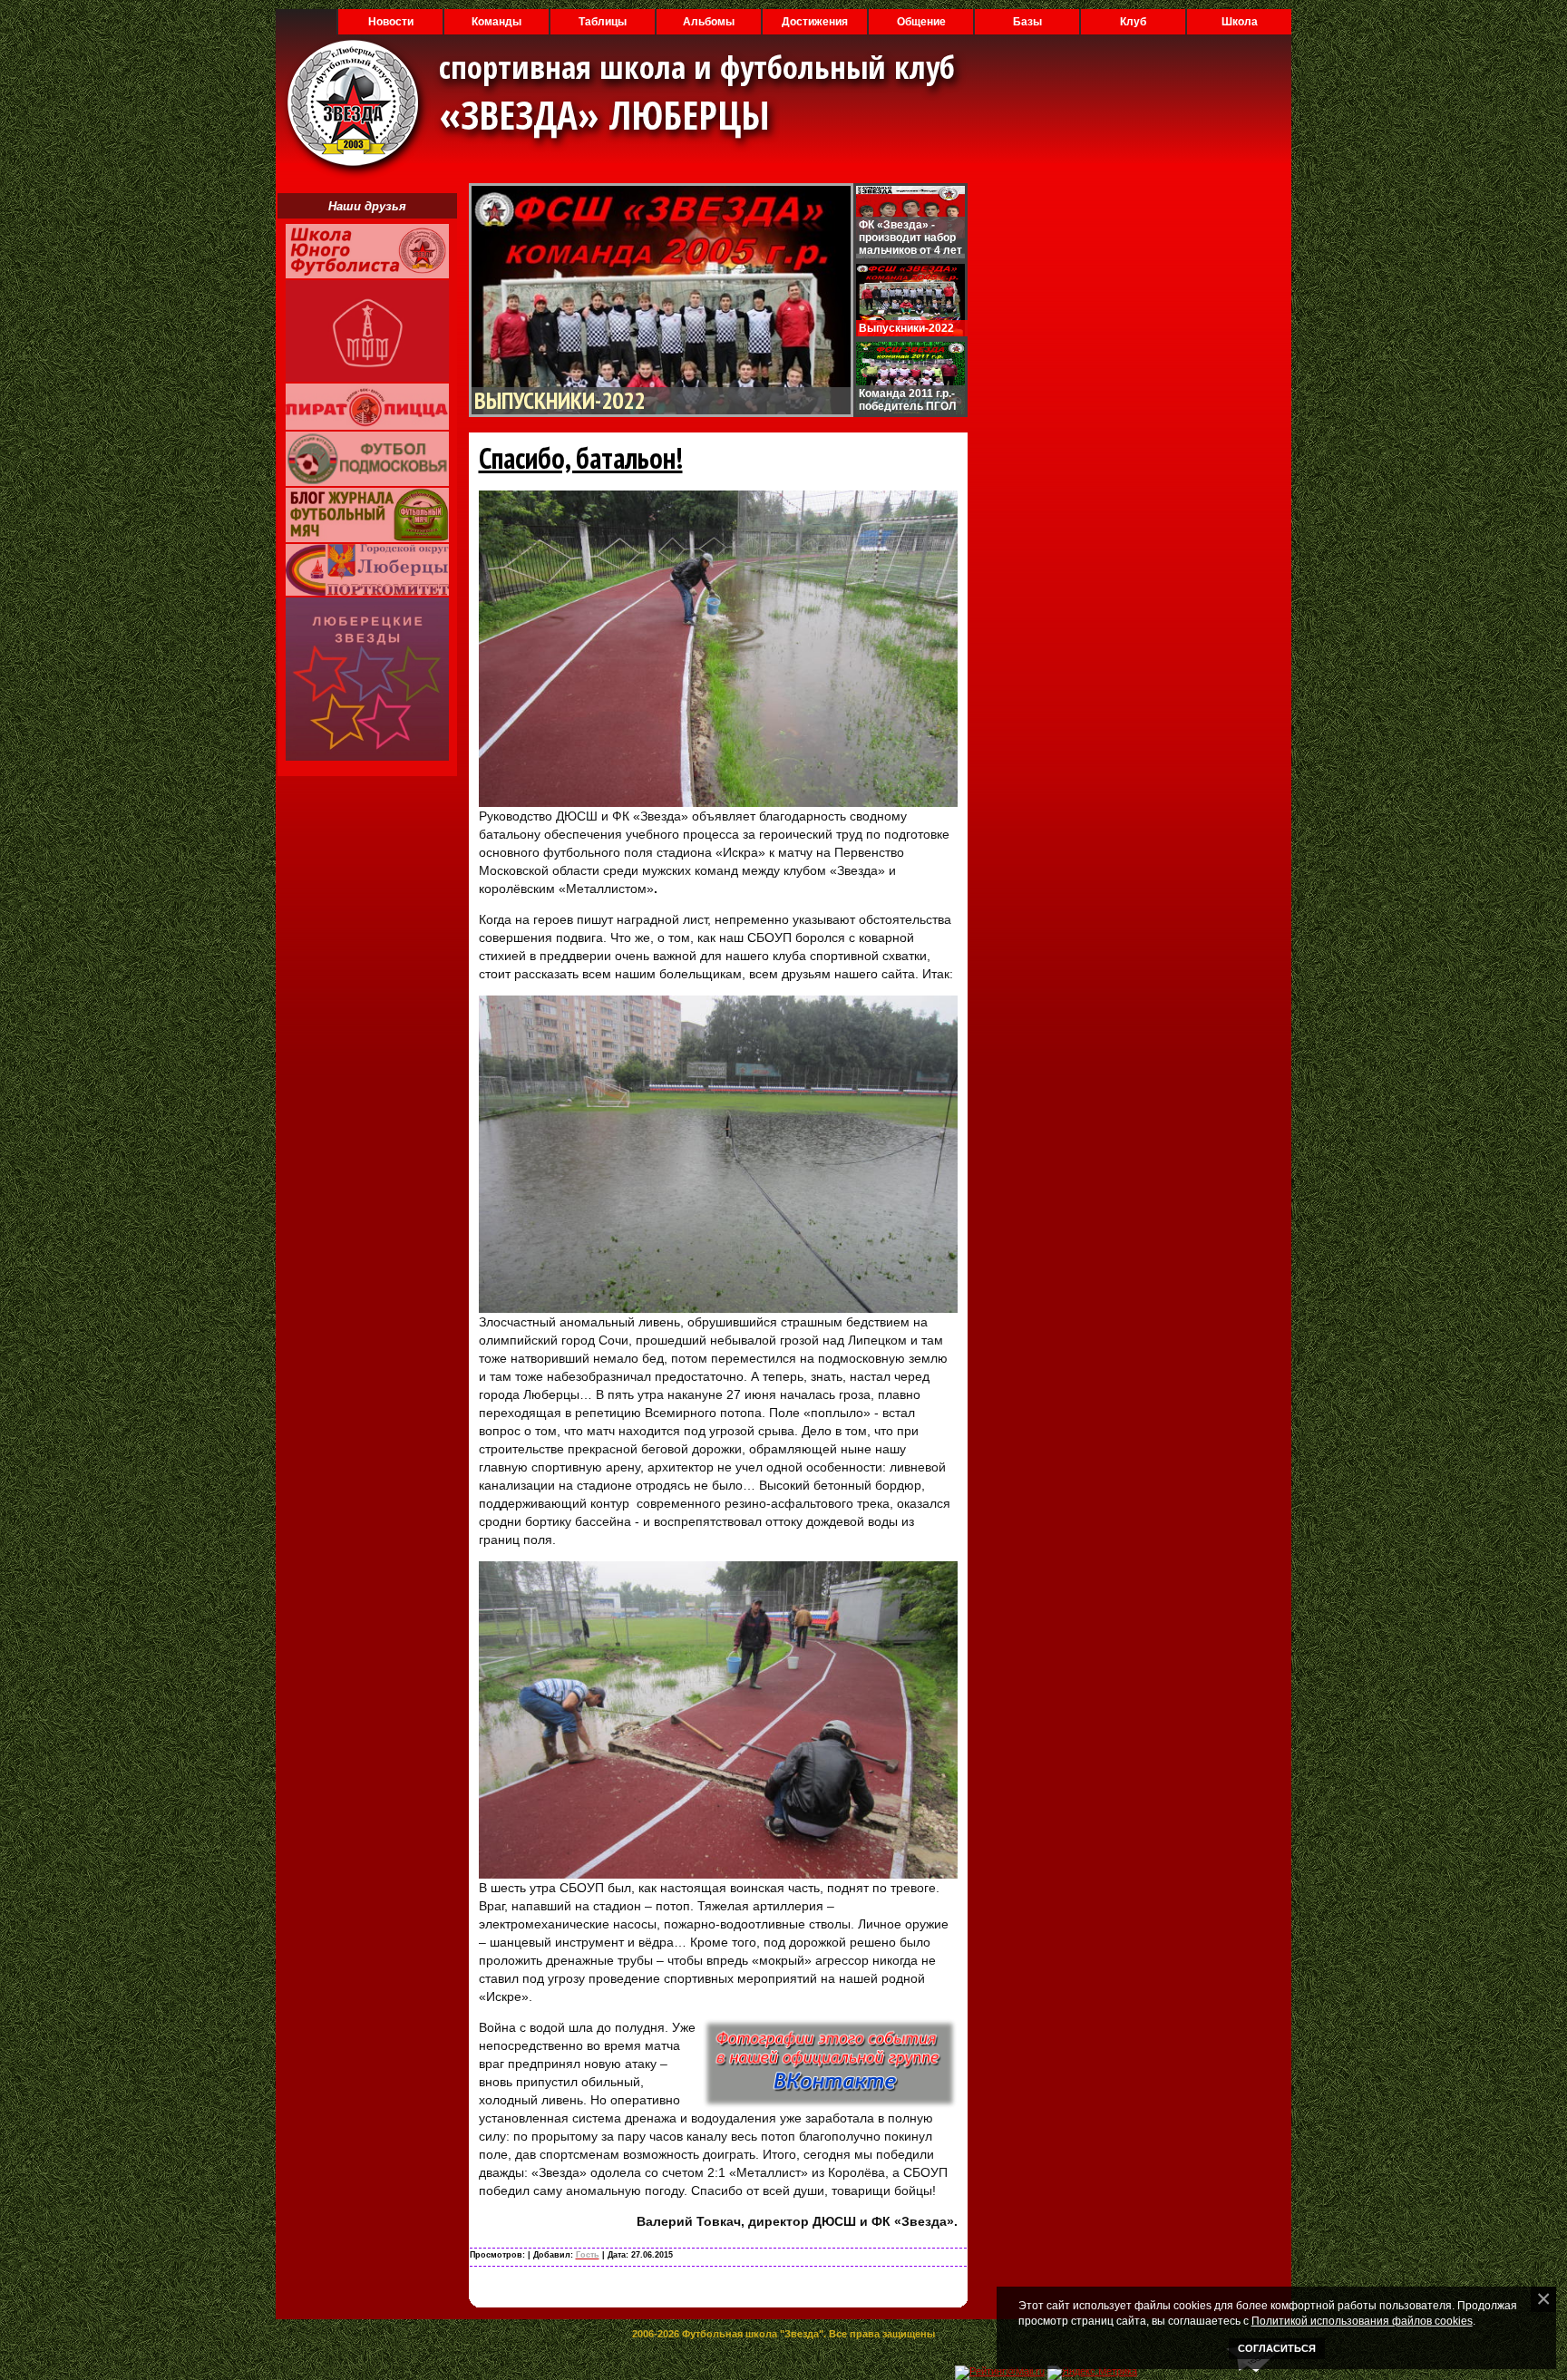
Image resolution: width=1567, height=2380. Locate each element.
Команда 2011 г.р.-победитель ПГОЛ (907, 400)
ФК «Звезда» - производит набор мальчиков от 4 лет (910, 238)
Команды (496, 22)
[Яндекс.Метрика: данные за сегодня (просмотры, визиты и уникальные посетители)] (1092, 2373)
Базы (1027, 22)
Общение (921, 22)
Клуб (1133, 22)
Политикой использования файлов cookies (1362, 2321)
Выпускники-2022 (560, 400)
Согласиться (1277, 2348)
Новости (391, 22)
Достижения (815, 22)
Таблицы (603, 22)
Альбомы (709, 22)
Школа (1240, 22)
